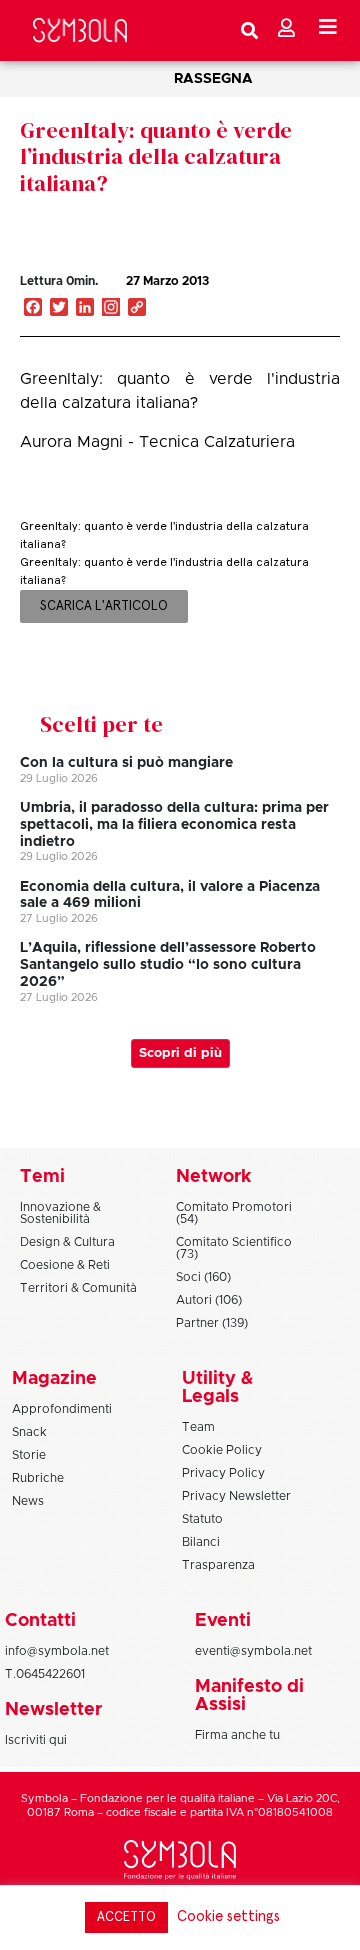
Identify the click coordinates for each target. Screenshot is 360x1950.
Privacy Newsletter (236, 1496)
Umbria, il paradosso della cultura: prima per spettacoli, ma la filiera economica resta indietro (174, 825)
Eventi (223, 1621)
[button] (284, 302)
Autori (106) (209, 1300)
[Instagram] (111, 309)
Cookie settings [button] (228, 1916)
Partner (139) (212, 1323)
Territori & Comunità (78, 1288)
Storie (29, 1455)
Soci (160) (203, 1277)
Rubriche (38, 1478)
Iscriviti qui (36, 1740)
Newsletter (53, 1710)
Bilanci (201, 1542)
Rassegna (213, 79)
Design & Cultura (67, 1242)
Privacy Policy (223, 1473)
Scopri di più (180, 1053)
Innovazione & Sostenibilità (60, 1213)
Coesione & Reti (65, 1265)
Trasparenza (218, 1565)
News (28, 1501)
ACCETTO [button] (126, 1917)
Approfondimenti (62, 1409)
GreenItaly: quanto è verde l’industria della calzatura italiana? (156, 156)
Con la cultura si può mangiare (126, 763)
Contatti (40, 1621)
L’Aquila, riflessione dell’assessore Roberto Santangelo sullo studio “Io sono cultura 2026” (168, 965)
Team (198, 1427)
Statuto (202, 1519)
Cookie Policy (222, 1450)
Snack (29, 1432)
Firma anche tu (237, 1735)
